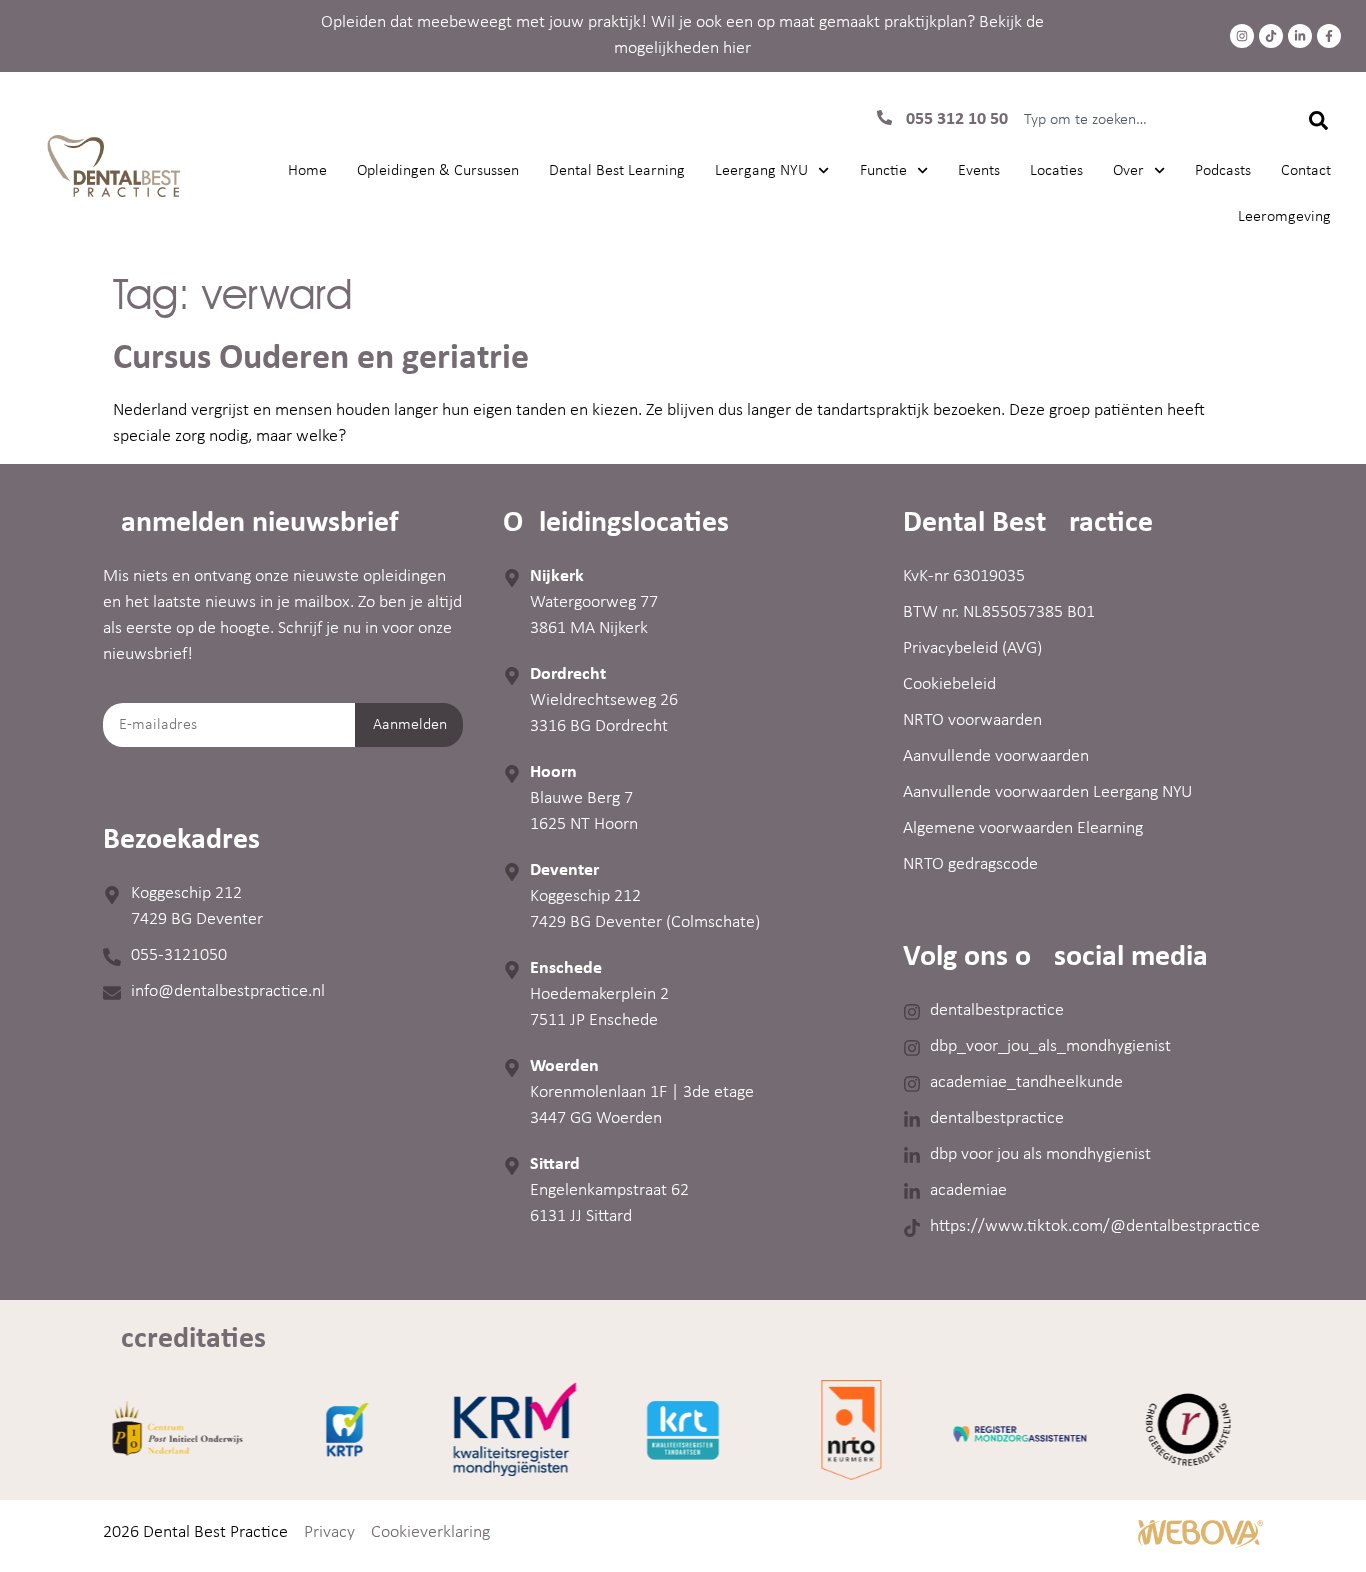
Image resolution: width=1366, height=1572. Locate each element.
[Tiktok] (1271, 36)
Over (1128, 171)
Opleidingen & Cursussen (438, 171)
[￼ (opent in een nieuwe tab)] (1200, 1544)
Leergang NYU (761, 171)
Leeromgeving (1284, 217)
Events (979, 171)
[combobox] (1144, 120)
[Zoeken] (1317, 120)
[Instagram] (1242, 36)
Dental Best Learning (617, 171)
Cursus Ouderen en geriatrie (321, 359)
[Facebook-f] (1329, 36)
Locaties (1056, 171)
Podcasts (1223, 171)
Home (307, 171)
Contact (1306, 171)
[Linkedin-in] (1300, 36)
